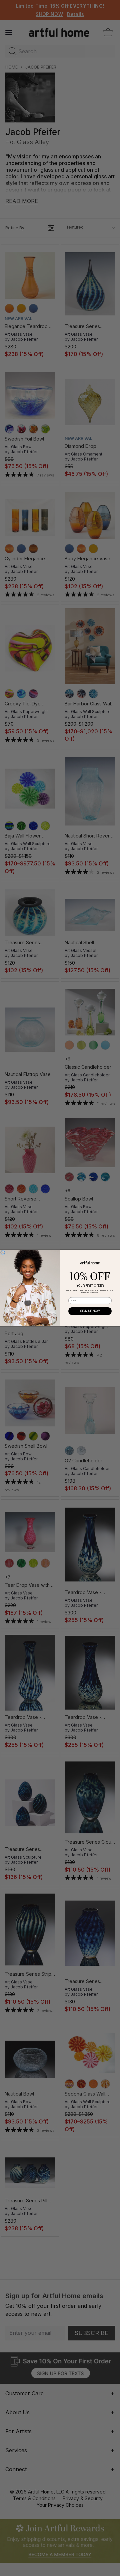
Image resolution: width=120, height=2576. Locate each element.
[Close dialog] (3, 1253)
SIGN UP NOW (90, 1311)
